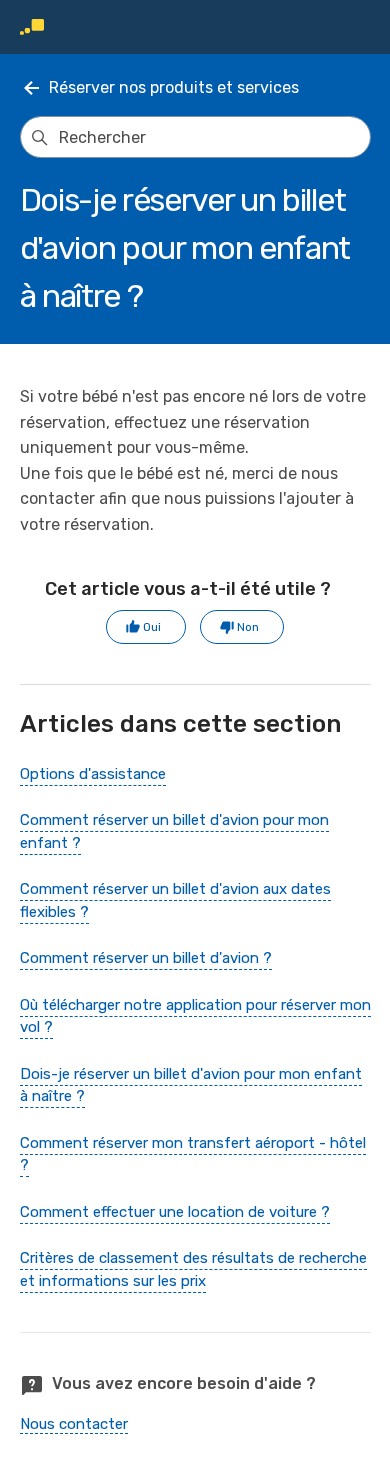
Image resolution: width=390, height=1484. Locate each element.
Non (248, 627)
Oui (152, 627)
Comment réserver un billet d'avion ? (146, 958)
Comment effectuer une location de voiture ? (175, 1212)
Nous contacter (74, 1424)
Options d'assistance (93, 774)
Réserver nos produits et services (174, 87)
